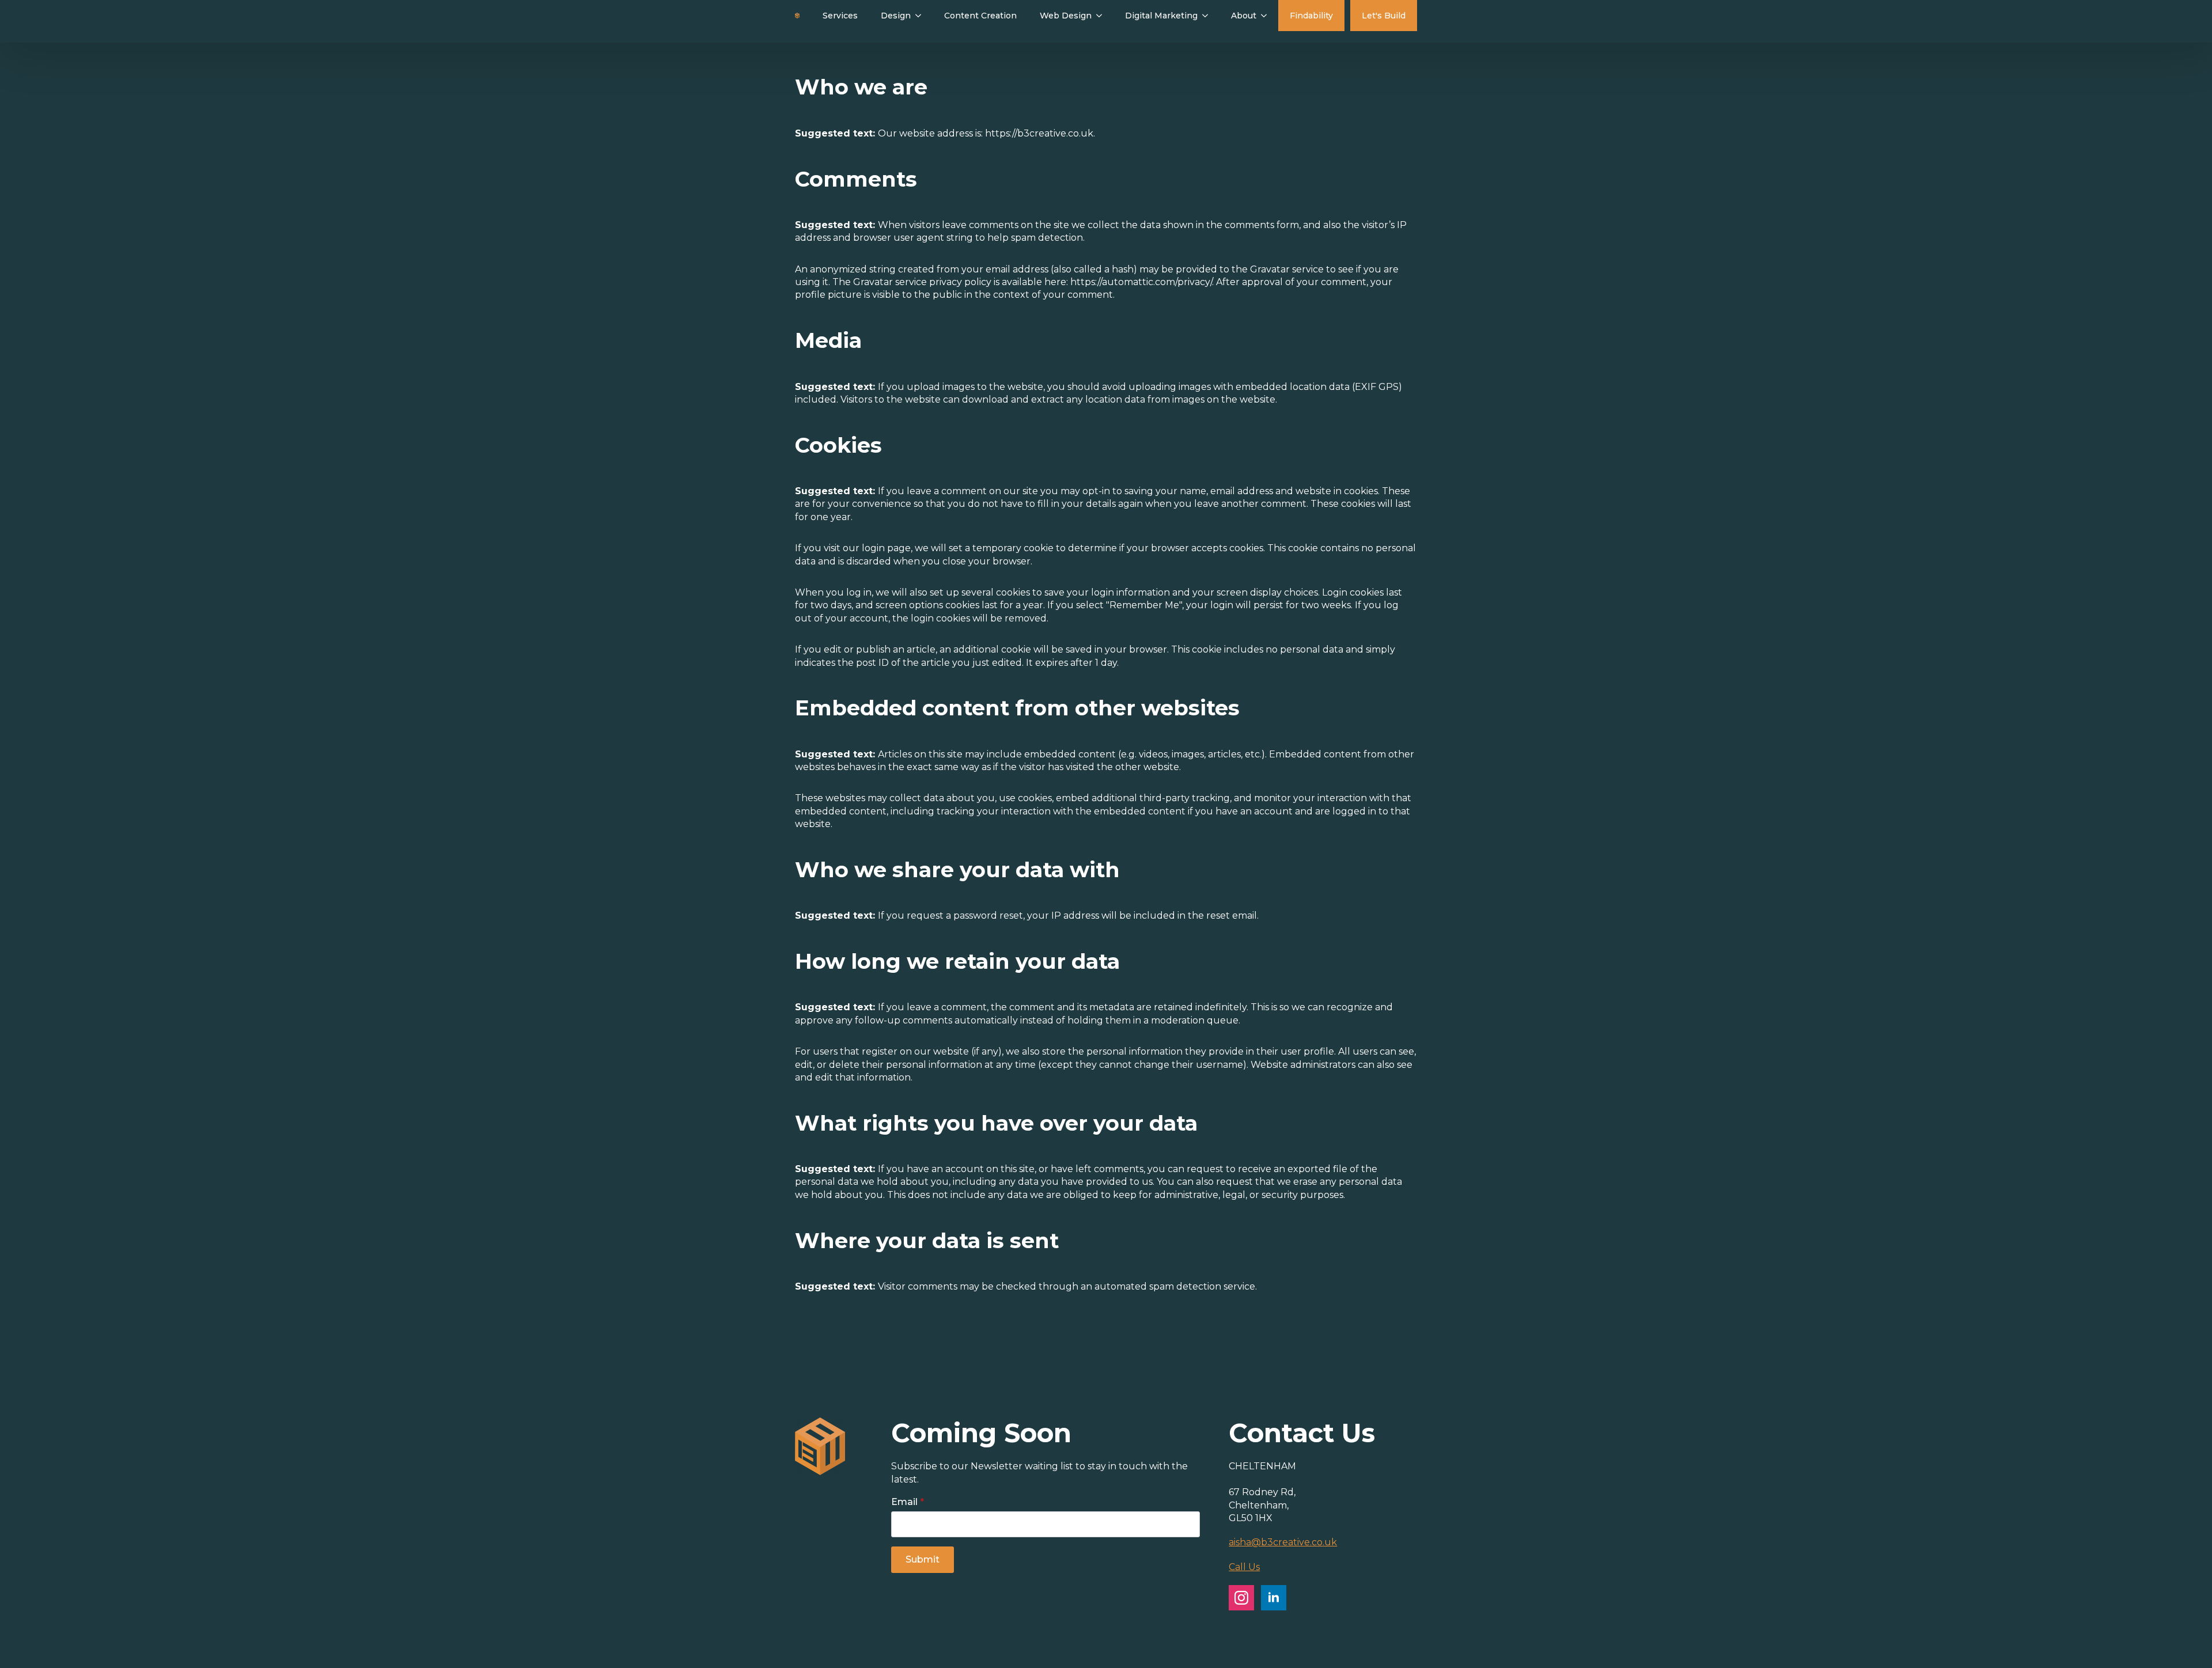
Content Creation (980, 16)
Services (840, 16)
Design (896, 16)
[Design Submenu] (922, 16)
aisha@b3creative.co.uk (1283, 1542)
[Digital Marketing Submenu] (1209, 16)
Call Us (1244, 1567)
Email (908, 1502)
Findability (1311, 16)
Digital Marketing (1161, 16)
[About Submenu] (1267, 16)
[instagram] (1241, 1598)
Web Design (1066, 16)
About (1244, 16)
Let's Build (1384, 16)
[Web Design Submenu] (1103, 16)
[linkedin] (1274, 1598)
